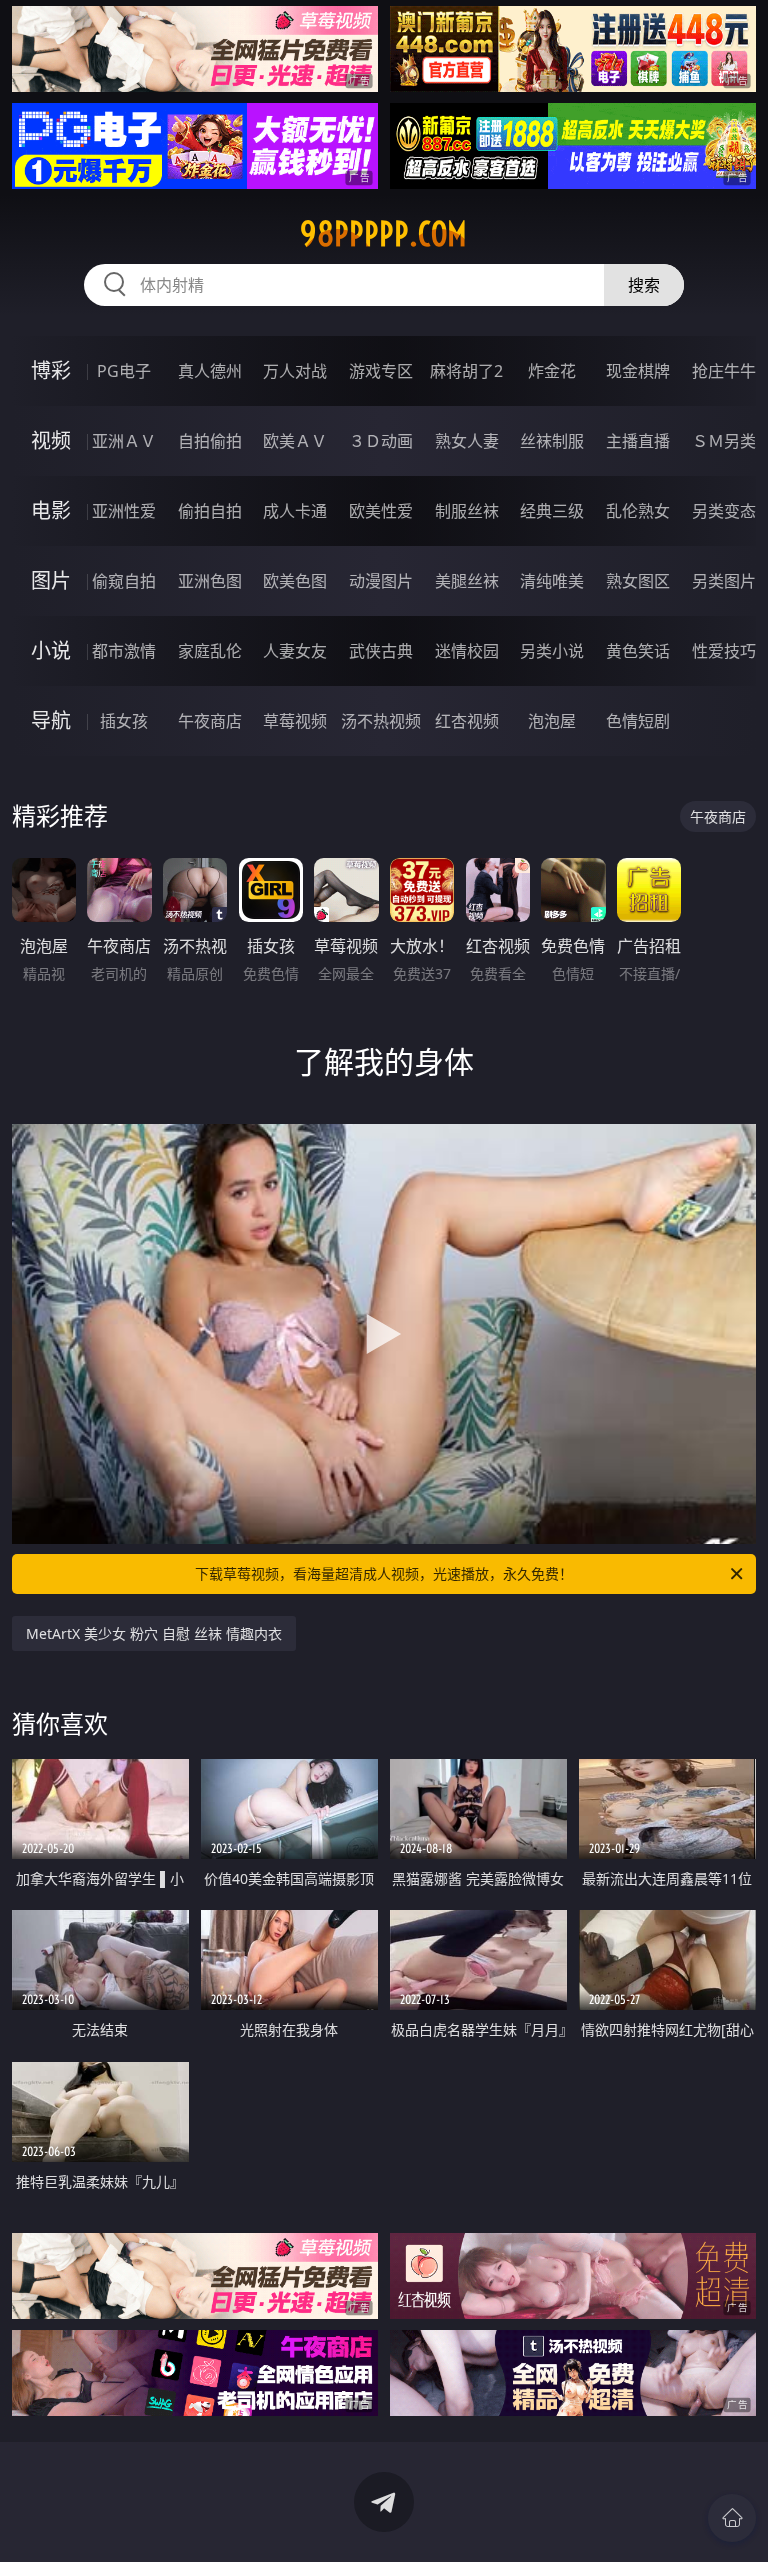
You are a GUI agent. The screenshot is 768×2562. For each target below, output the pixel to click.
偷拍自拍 (210, 511)
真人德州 (210, 371)
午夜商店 (210, 721)
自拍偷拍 (210, 441)
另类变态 (724, 511)
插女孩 (124, 721)
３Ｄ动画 (381, 441)
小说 (51, 650)
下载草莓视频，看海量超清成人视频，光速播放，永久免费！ (384, 1573)
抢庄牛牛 (724, 371)
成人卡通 (295, 511)
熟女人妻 (467, 441)
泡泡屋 (552, 721)
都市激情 (124, 651)
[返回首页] (732, 2518)
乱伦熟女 (638, 511)
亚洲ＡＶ (124, 441)
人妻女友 (295, 651)
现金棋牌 (638, 371)
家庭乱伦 (210, 651)
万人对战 (295, 371)
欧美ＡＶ (295, 441)
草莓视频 (295, 721)
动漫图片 (381, 581)
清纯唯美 (552, 581)
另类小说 (552, 651)
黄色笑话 (638, 651)
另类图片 (724, 581)
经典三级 (552, 511)
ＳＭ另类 (724, 441)
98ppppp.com (383, 234)
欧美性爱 (381, 511)
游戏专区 (381, 371)
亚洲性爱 (124, 511)
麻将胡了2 (466, 371)
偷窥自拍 (124, 581)
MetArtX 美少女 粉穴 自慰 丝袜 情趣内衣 (154, 1633)
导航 (51, 720)
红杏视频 (467, 721)
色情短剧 (638, 721)
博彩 (51, 370)
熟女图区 (638, 581)
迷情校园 (467, 651)
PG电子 (124, 371)
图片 (51, 580)
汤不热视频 (381, 721)
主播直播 (638, 441)
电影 (51, 510)
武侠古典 (381, 651)
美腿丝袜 (467, 581)
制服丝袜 (467, 511)
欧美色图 (295, 581)
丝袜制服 (552, 441)
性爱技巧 (724, 651)
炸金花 (552, 371)
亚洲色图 (210, 581)
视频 (51, 440)
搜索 (644, 285)
